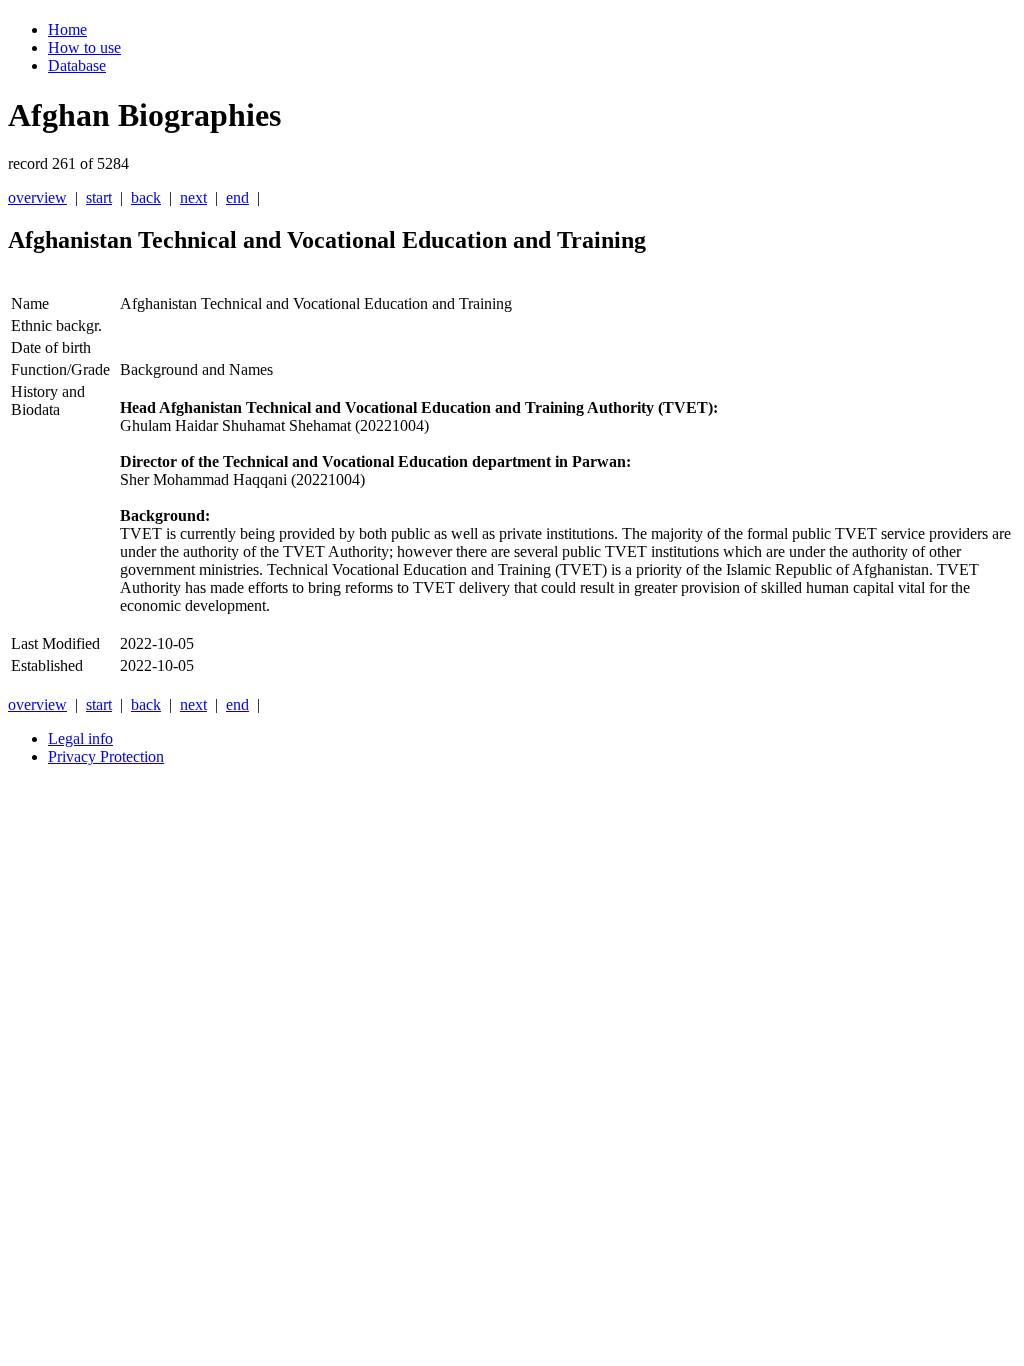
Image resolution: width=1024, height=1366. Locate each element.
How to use (84, 47)
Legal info (80, 738)
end (237, 197)
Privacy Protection (106, 756)
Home (67, 29)
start (99, 197)
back (146, 197)
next (193, 197)
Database (77, 65)
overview (37, 197)
